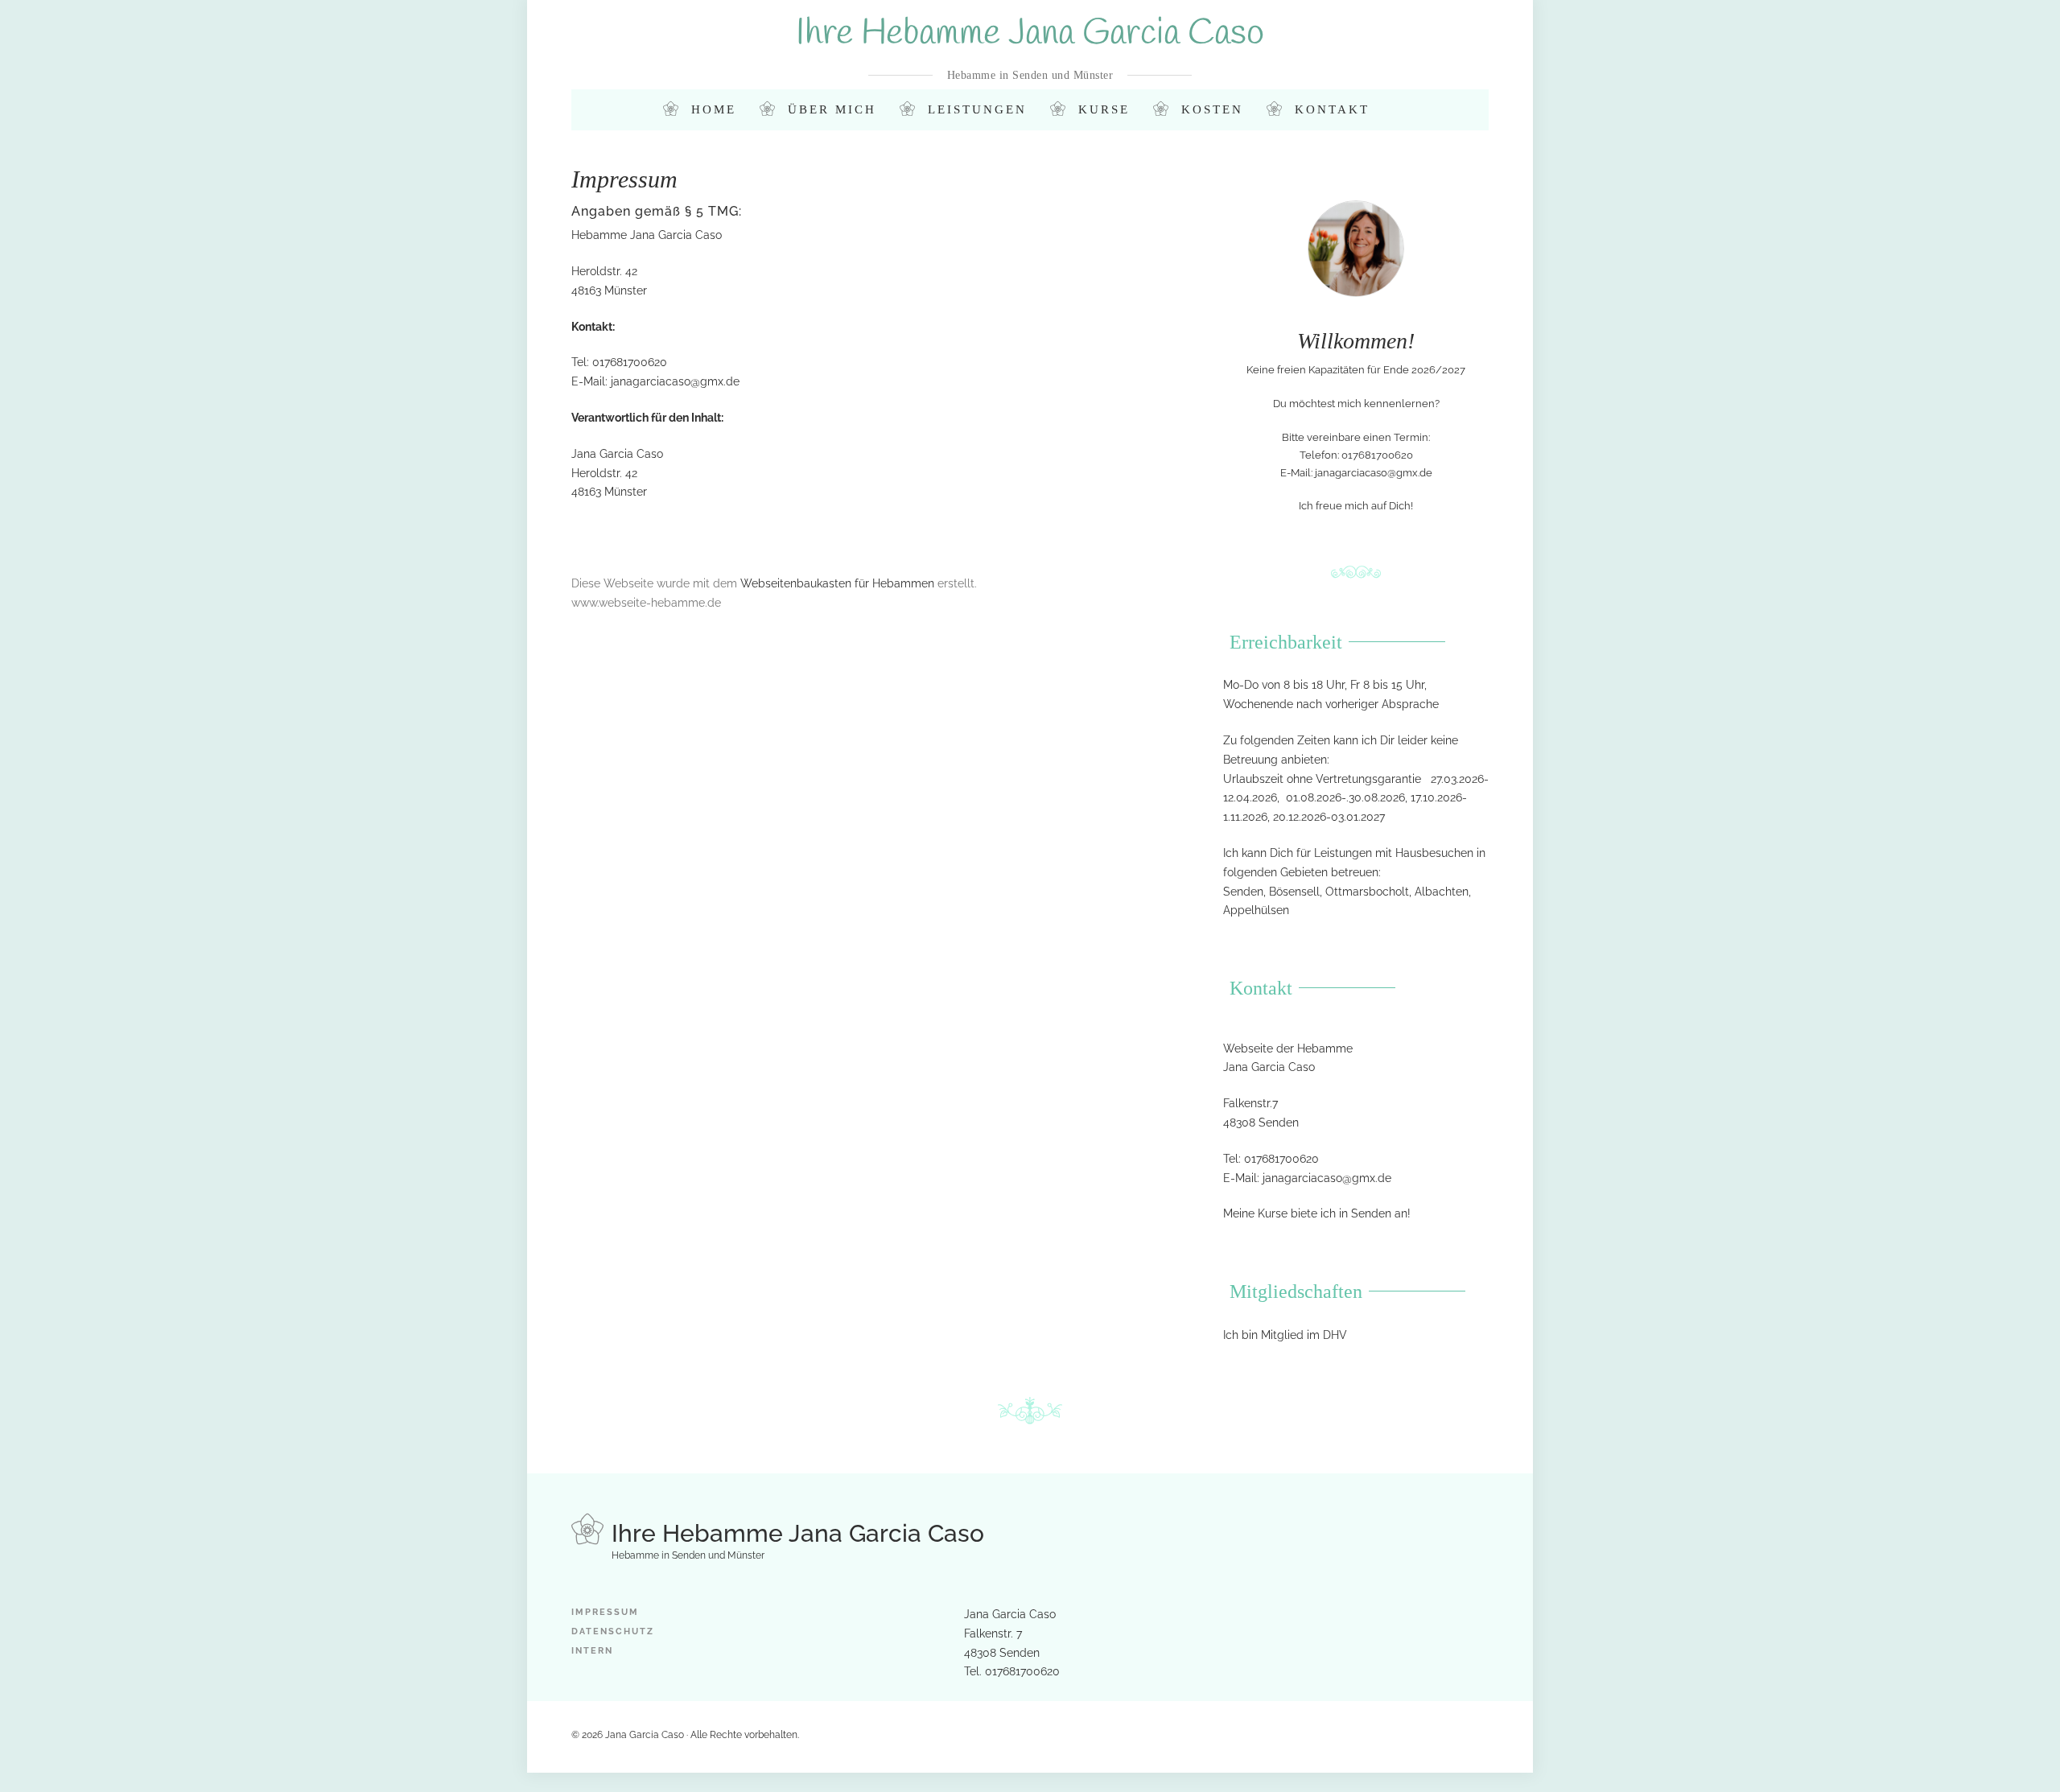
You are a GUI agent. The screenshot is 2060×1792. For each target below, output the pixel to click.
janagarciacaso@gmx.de (675, 381)
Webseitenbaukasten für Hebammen (837, 583)
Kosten (1212, 109)
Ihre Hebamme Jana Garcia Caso (1030, 34)
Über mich (832, 109)
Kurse (1104, 109)
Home (714, 109)
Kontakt (1332, 109)
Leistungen (977, 109)
